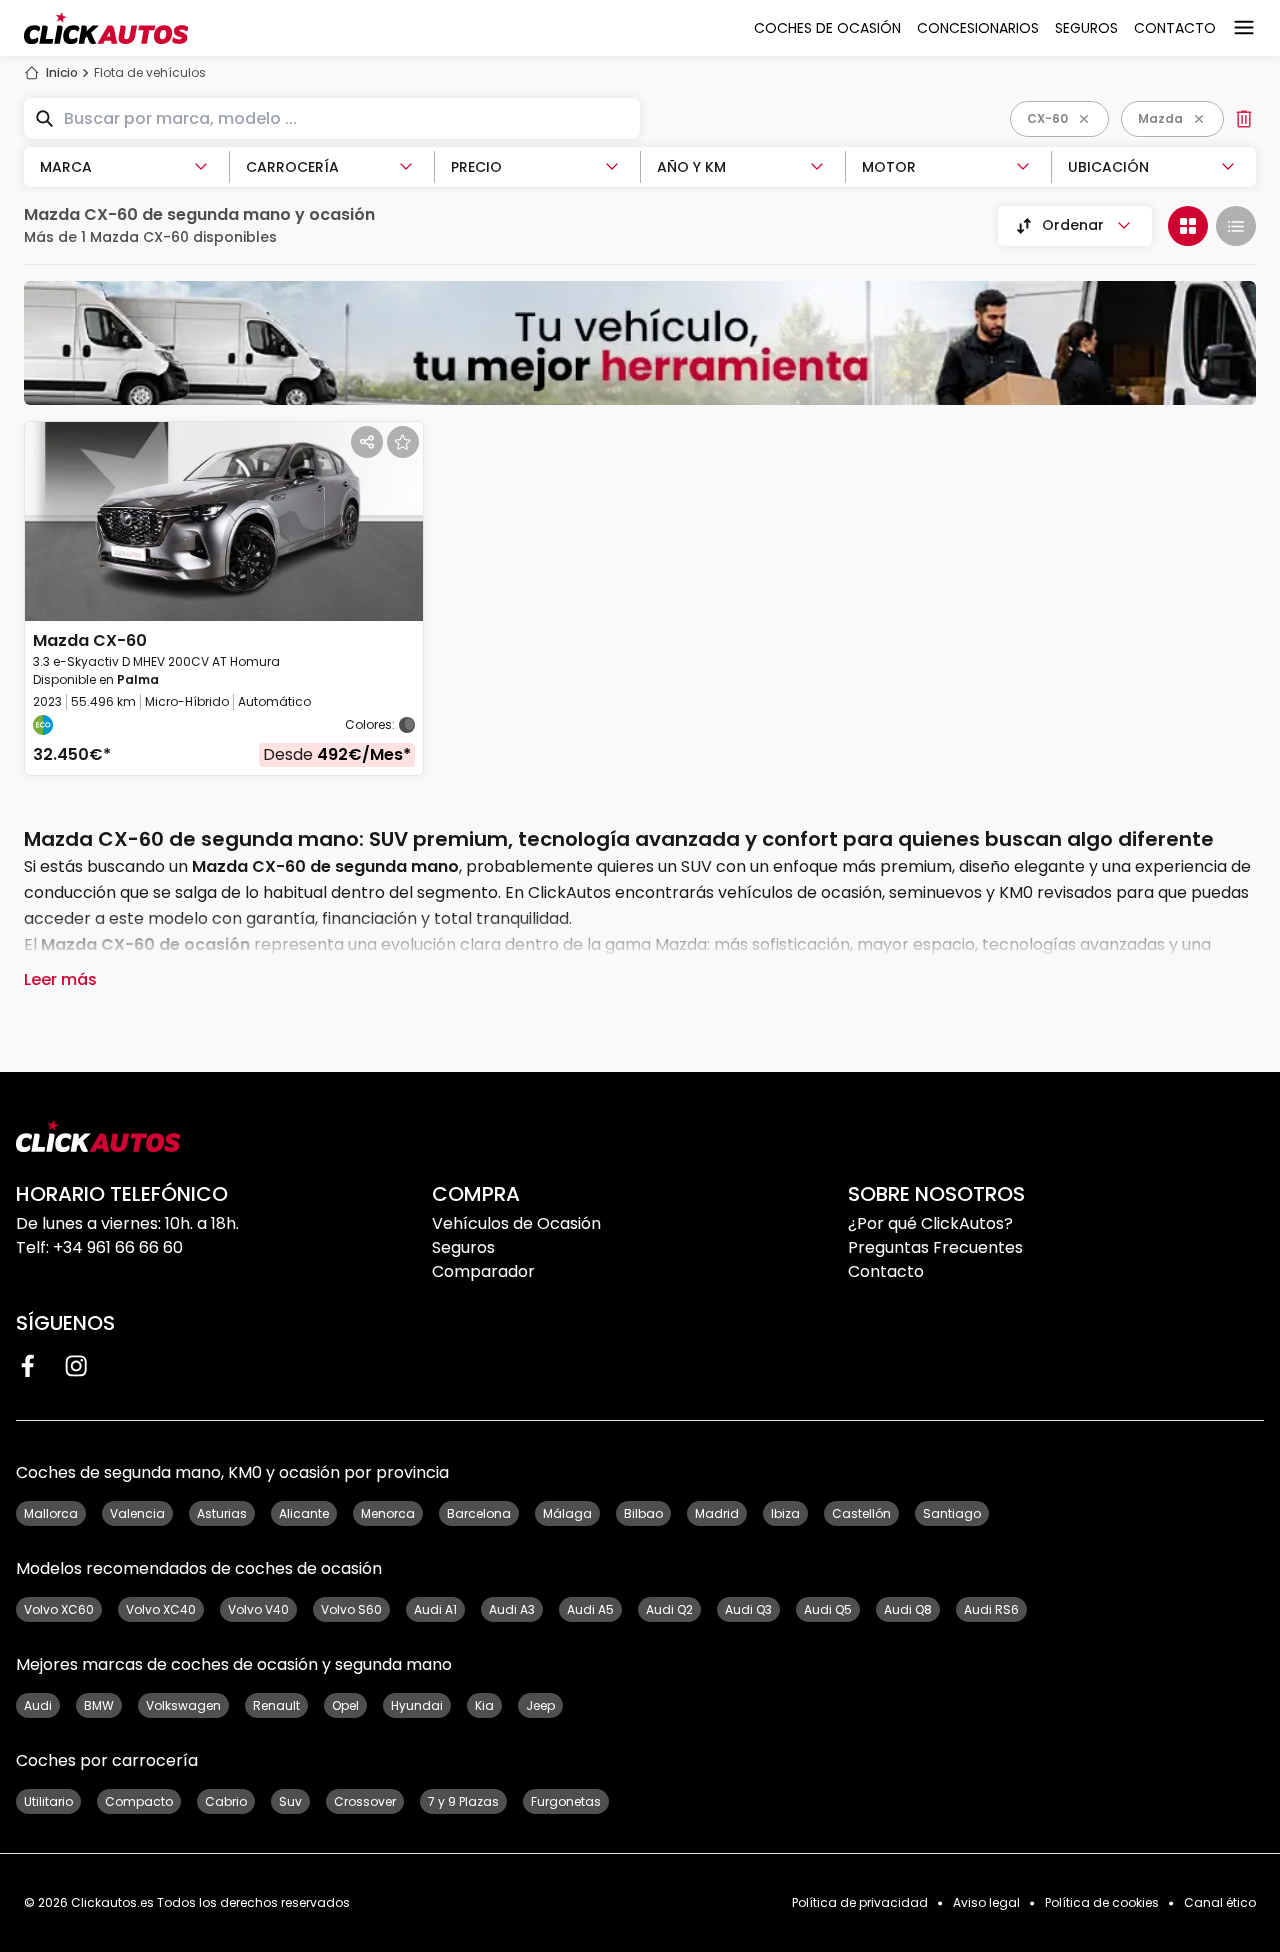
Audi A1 (435, 1609)
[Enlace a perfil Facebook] (28, 1366)
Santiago (952, 1513)
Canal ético (1220, 1902)
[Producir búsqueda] (44, 119)
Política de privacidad (860, 1902)
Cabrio (226, 1801)
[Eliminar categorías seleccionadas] (1244, 119)
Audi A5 (590, 1609)
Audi (38, 1705)
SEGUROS (1086, 28)
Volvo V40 (258, 1609)
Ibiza (785, 1513)
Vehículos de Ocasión (516, 1223)
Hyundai (417, 1705)
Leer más (60, 979)
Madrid (717, 1513)
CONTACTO (1175, 28)
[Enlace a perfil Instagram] (76, 1366)
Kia (484, 1705)
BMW (99, 1705)
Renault (276, 1705)
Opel (345, 1705)
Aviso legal (986, 1902)
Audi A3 (512, 1609)
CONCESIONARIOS (978, 28)
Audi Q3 (748, 1609)
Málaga (567, 1513)
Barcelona (479, 1513)
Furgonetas (566, 1801)
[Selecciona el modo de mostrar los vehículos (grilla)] (1188, 226)
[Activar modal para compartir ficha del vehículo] (367, 442)
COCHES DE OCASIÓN (827, 28)
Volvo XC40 (161, 1609)
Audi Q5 (828, 1609)
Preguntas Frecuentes (935, 1247)
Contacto (886, 1271)
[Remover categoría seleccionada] (1199, 119)
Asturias (222, 1513)
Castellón (861, 1513)
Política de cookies (1102, 1902)
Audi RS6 (991, 1609)
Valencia (137, 1513)
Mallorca (51, 1513)
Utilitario (48, 1801)
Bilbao (643, 1513)
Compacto (139, 1801)
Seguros (463, 1247)
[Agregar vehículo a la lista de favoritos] (403, 442)
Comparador (483, 1271)
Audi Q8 (908, 1609)
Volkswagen (183, 1705)
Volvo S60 (351, 1609)
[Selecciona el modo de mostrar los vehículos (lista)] (1236, 226)
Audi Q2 (669, 1609)
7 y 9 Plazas (463, 1801)
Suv (290, 1801)
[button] (224, 598)
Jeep (540, 1705)
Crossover (365, 1801)
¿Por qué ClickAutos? (930, 1223)
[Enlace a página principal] (106, 28)
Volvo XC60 (59, 1609)
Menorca (388, 1513)
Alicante (304, 1513)
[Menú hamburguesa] (1244, 28)
